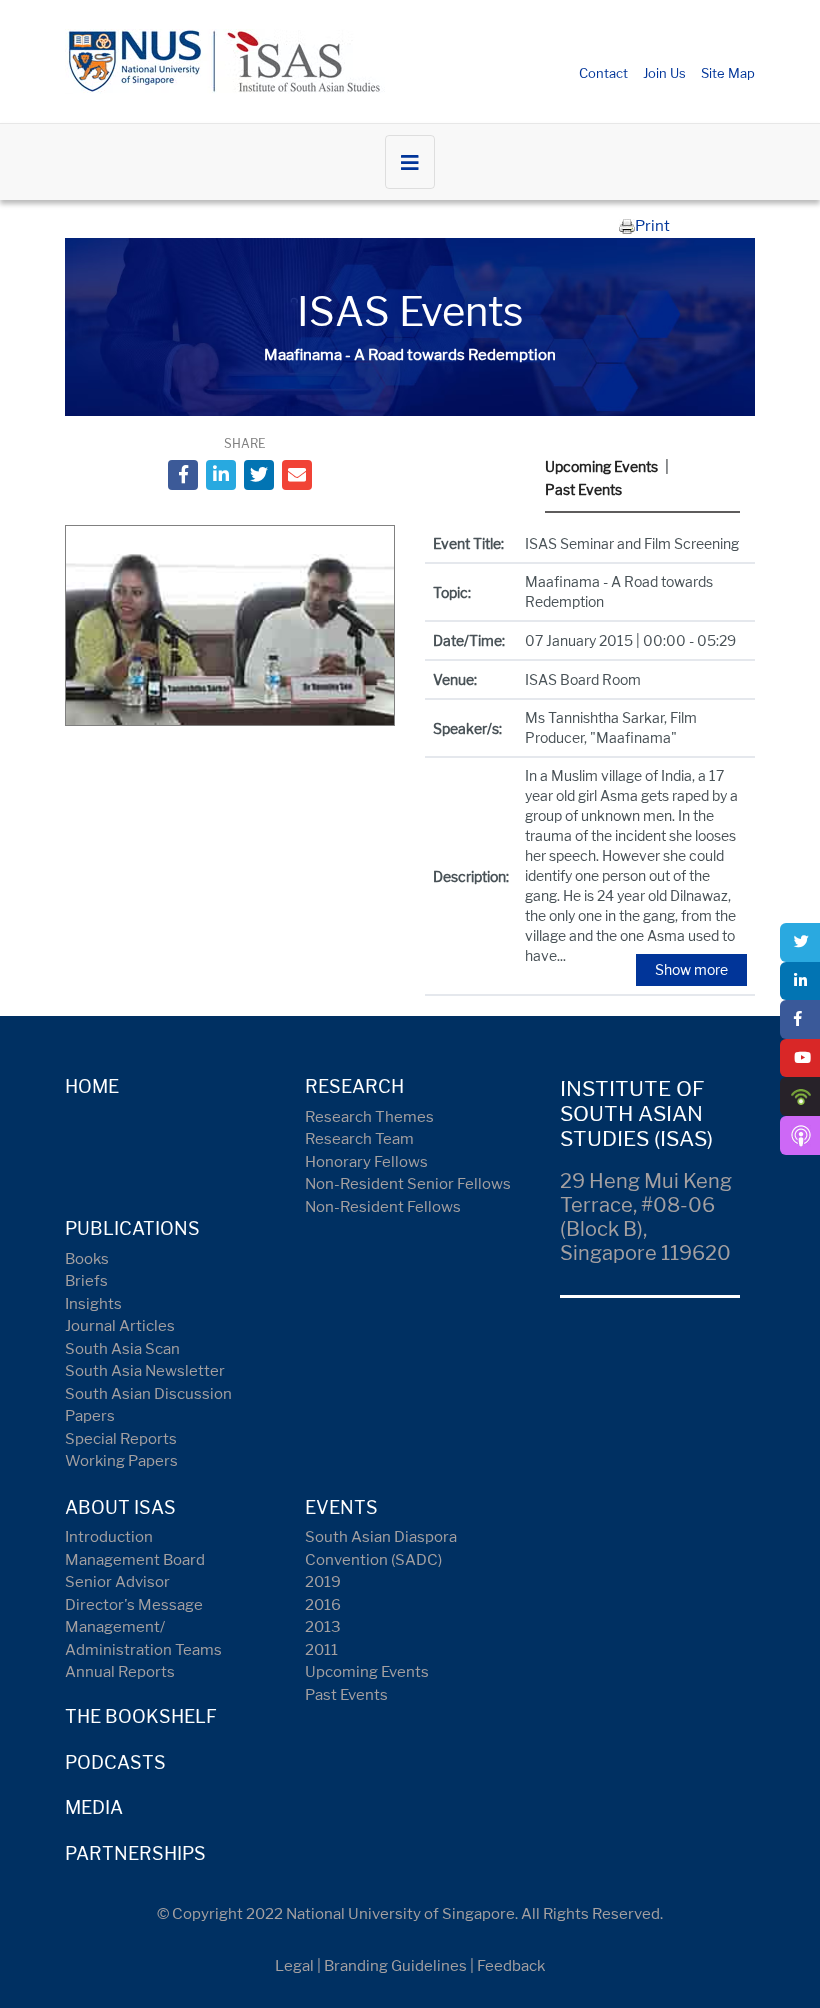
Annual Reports (120, 1672)
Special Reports (121, 1439)
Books (87, 1259)
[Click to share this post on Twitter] (259, 475)
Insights (93, 1304)
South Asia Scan (122, 1349)
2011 (321, 1650)
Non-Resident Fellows (383, 1207)
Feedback (511, 1966)
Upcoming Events (601, 466)
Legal (294, 1966)
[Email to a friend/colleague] (297, 475)
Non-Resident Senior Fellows (408, 1184)
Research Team (359, 1139)
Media (94, 1807)
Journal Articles (120, 1326)
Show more (691, 969)
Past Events (583, 489)
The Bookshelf (141, 1716)
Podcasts (115, 1762)
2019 (323, 1582)
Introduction (109, 1537)
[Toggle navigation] (410, 162)
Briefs (86, 1281)
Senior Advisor (117, 1582)
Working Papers (121, 1461)
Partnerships (135, 1853)
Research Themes (369, 1117)
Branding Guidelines (395, 1966)
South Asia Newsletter (145, 1371)
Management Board (135, 1560)
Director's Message (134, 1605)
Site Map (728, 73)
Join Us (664, 73)
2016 (323, 1605)
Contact (603, 73)
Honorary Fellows (366, 1162)
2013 (323, 1627)
